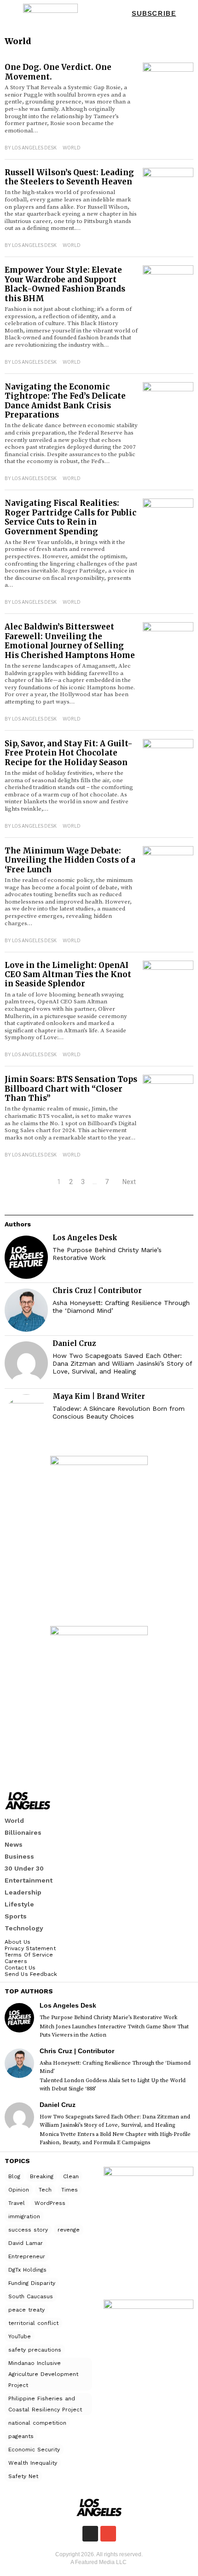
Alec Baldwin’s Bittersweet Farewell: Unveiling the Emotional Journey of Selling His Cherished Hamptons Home (70, 641)
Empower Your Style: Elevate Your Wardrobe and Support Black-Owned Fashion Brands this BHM (65, 284)
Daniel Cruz (74, 1343)
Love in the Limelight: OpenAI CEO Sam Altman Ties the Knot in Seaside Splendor (68, 975)
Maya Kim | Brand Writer (99, 1396)
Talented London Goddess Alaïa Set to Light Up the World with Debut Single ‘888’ (113, 2085)
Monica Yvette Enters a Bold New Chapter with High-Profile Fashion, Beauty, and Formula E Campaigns (115, 2138)
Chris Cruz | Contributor (97, 1291)
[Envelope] (108, 2534)
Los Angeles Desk (34, 148)
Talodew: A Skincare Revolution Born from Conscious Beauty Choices (119, 1412)
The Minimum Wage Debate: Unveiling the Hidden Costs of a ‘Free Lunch (70, 860)
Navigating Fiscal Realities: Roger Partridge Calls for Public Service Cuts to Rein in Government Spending (70, 517)
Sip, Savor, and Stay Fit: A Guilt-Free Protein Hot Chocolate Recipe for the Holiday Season (69, 753)
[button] (185, 14)
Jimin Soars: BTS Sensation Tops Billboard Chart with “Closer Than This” (71, 1089)
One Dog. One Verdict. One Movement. (58, 72)
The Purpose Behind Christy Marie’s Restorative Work (107, 1254)
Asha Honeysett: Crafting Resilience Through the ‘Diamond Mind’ (121, 1307)
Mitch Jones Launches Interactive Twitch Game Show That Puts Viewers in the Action (114, 2031)
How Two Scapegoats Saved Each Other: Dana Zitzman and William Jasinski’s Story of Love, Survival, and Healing (122, 1363)
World (72, 148)
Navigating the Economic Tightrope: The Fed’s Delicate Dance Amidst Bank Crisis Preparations (65, 401)
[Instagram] (90, 2534)
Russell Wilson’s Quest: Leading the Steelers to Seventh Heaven (69, 177)
